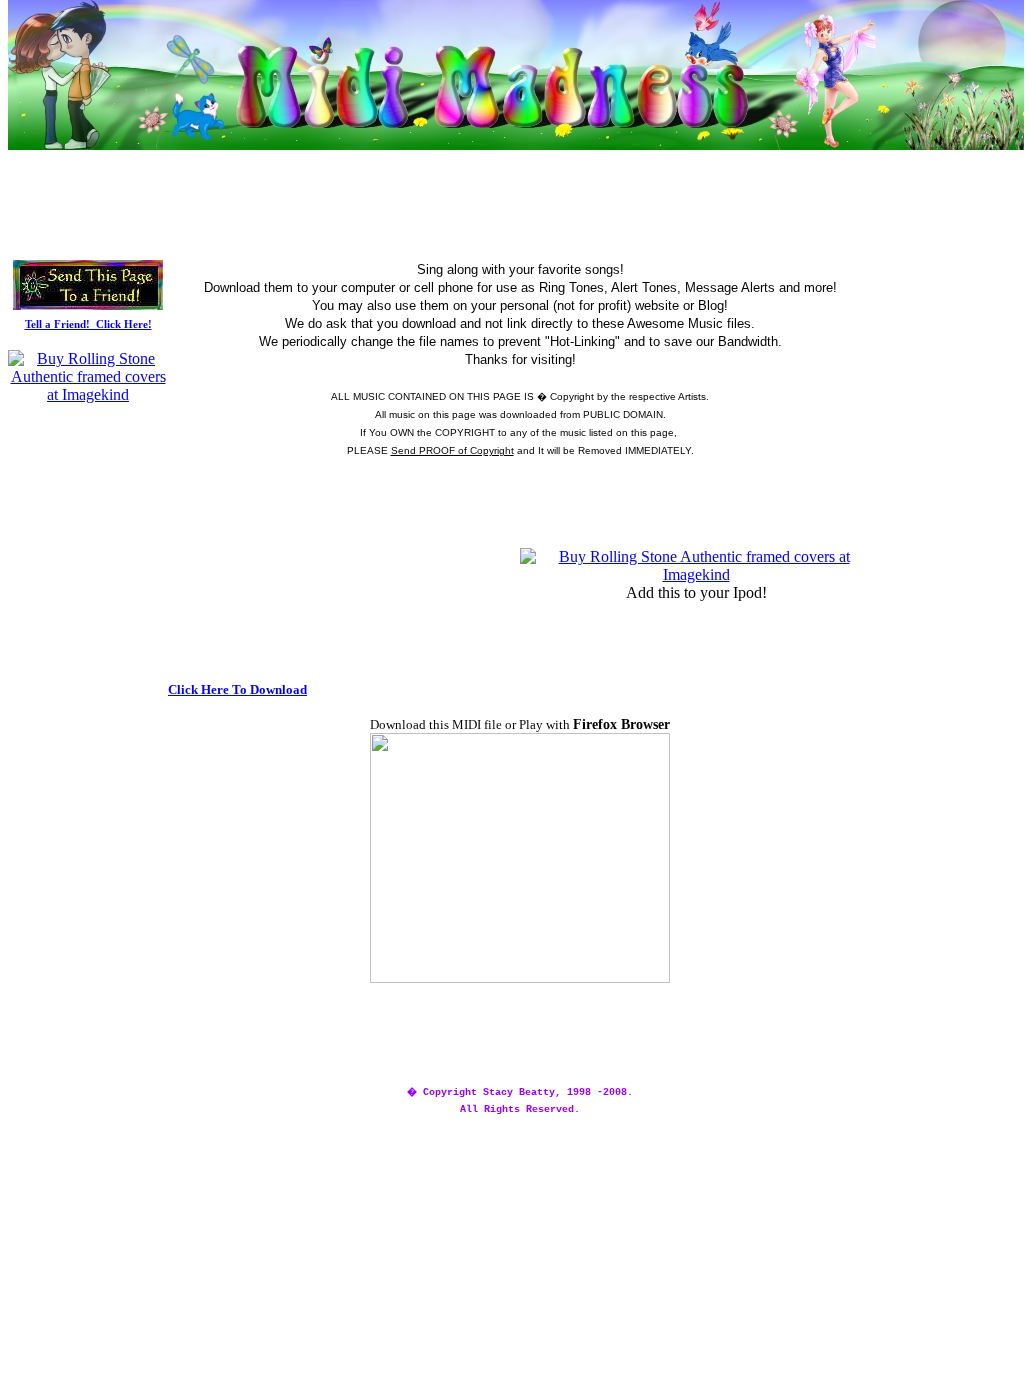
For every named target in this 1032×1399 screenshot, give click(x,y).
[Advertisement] (520, 161)
